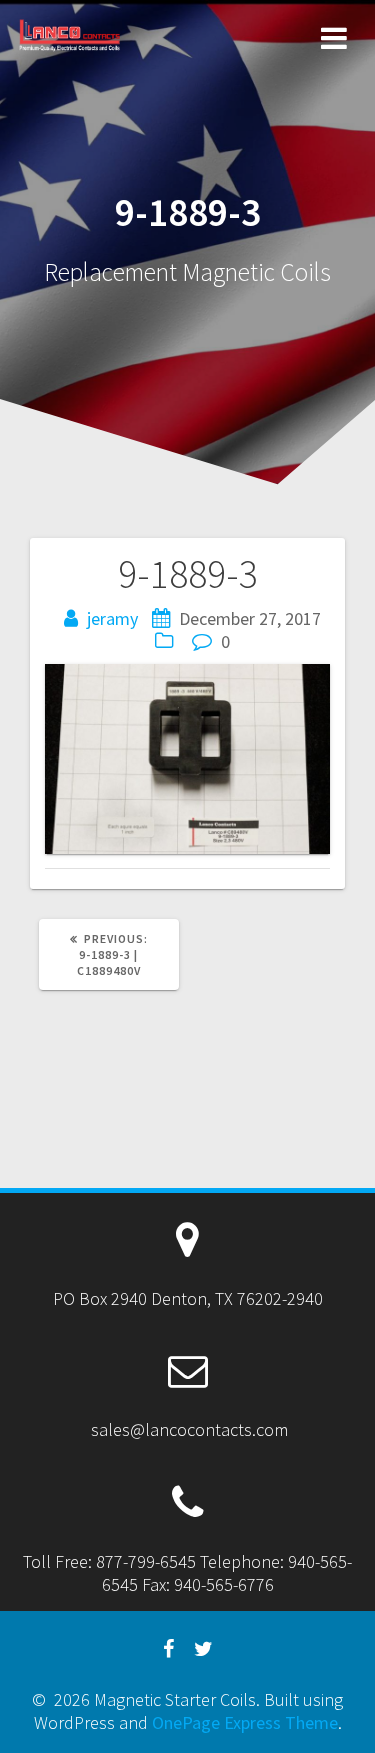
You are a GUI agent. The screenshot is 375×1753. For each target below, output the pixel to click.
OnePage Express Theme (245, 1722)
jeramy (112, 618)
